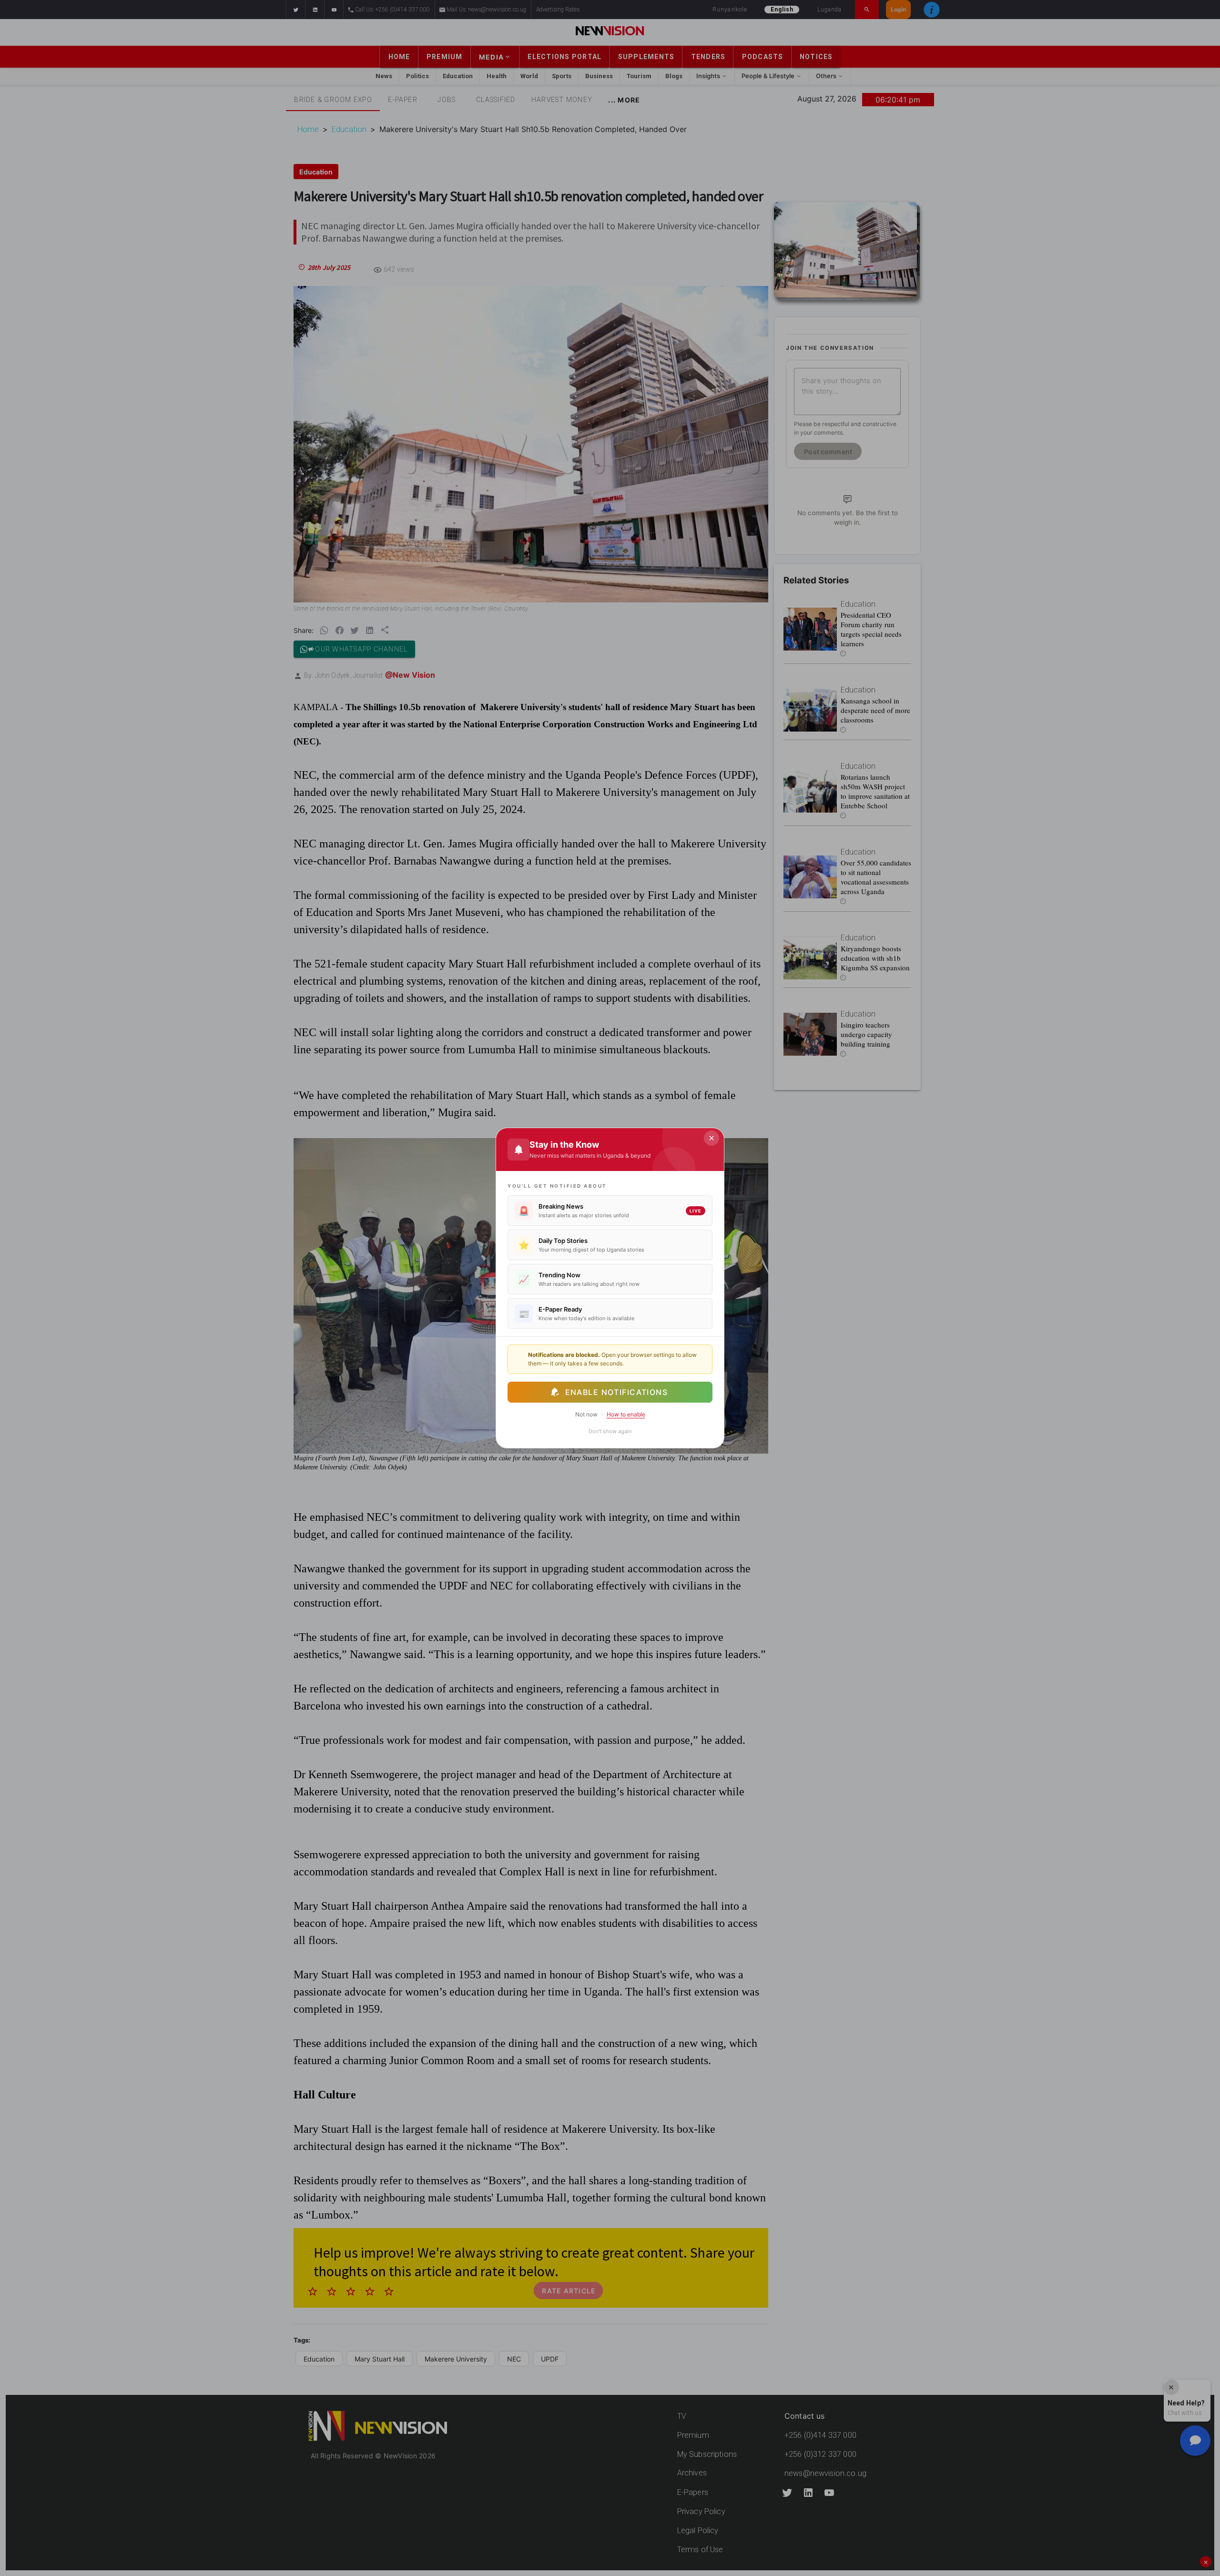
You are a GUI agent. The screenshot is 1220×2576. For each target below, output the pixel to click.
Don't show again (610, 1431)
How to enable (626, 1414)
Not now (586, 1414)
